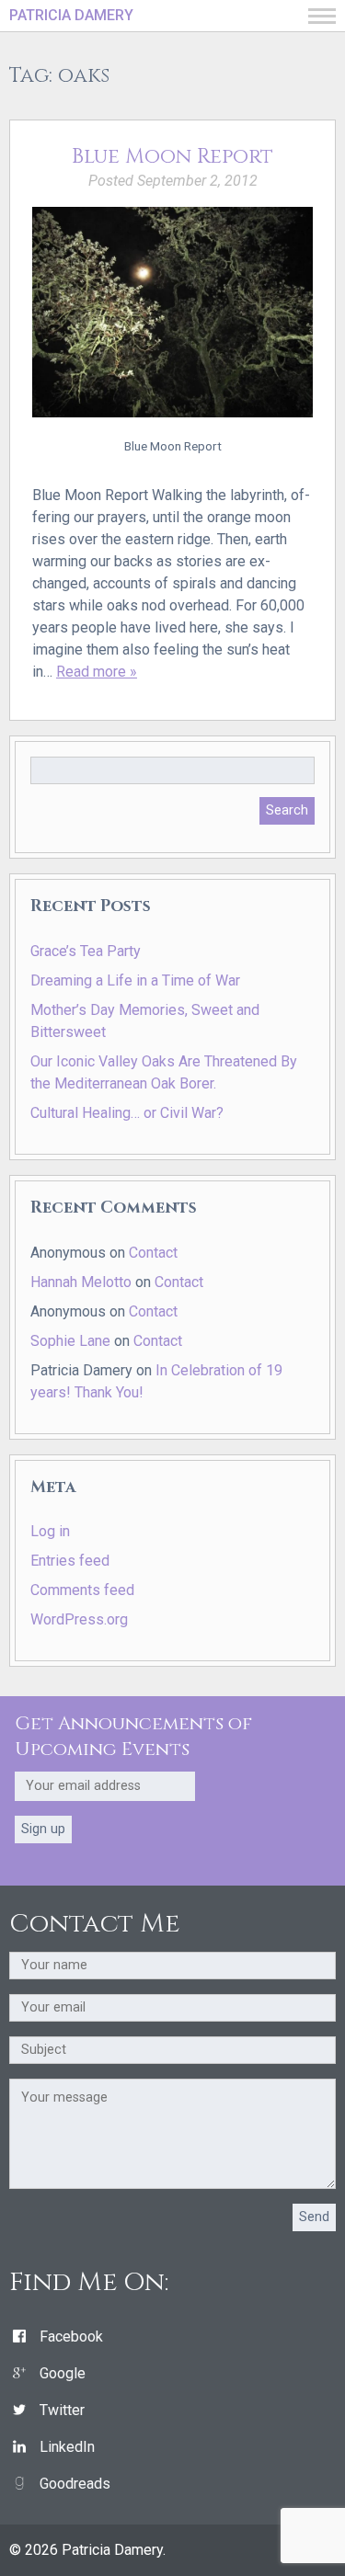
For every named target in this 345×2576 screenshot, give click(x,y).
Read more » (97, 672)
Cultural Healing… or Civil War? (127, 1113)
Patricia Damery (71, 15)
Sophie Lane (70, 1341)
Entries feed (70, 1561)
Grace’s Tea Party (86, 951)
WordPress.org (79, 1619)
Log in (50, 1531)
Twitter (62, 2410)
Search (287, 810)
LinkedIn (67, 2447)
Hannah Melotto (81, 1282)
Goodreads (75, 2484)
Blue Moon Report (172, 156)
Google (63, 2373)
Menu (322, 16)
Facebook (71, 2337)
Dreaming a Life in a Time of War (135, 980)
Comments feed (82, 1590)
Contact (153, 1253)
